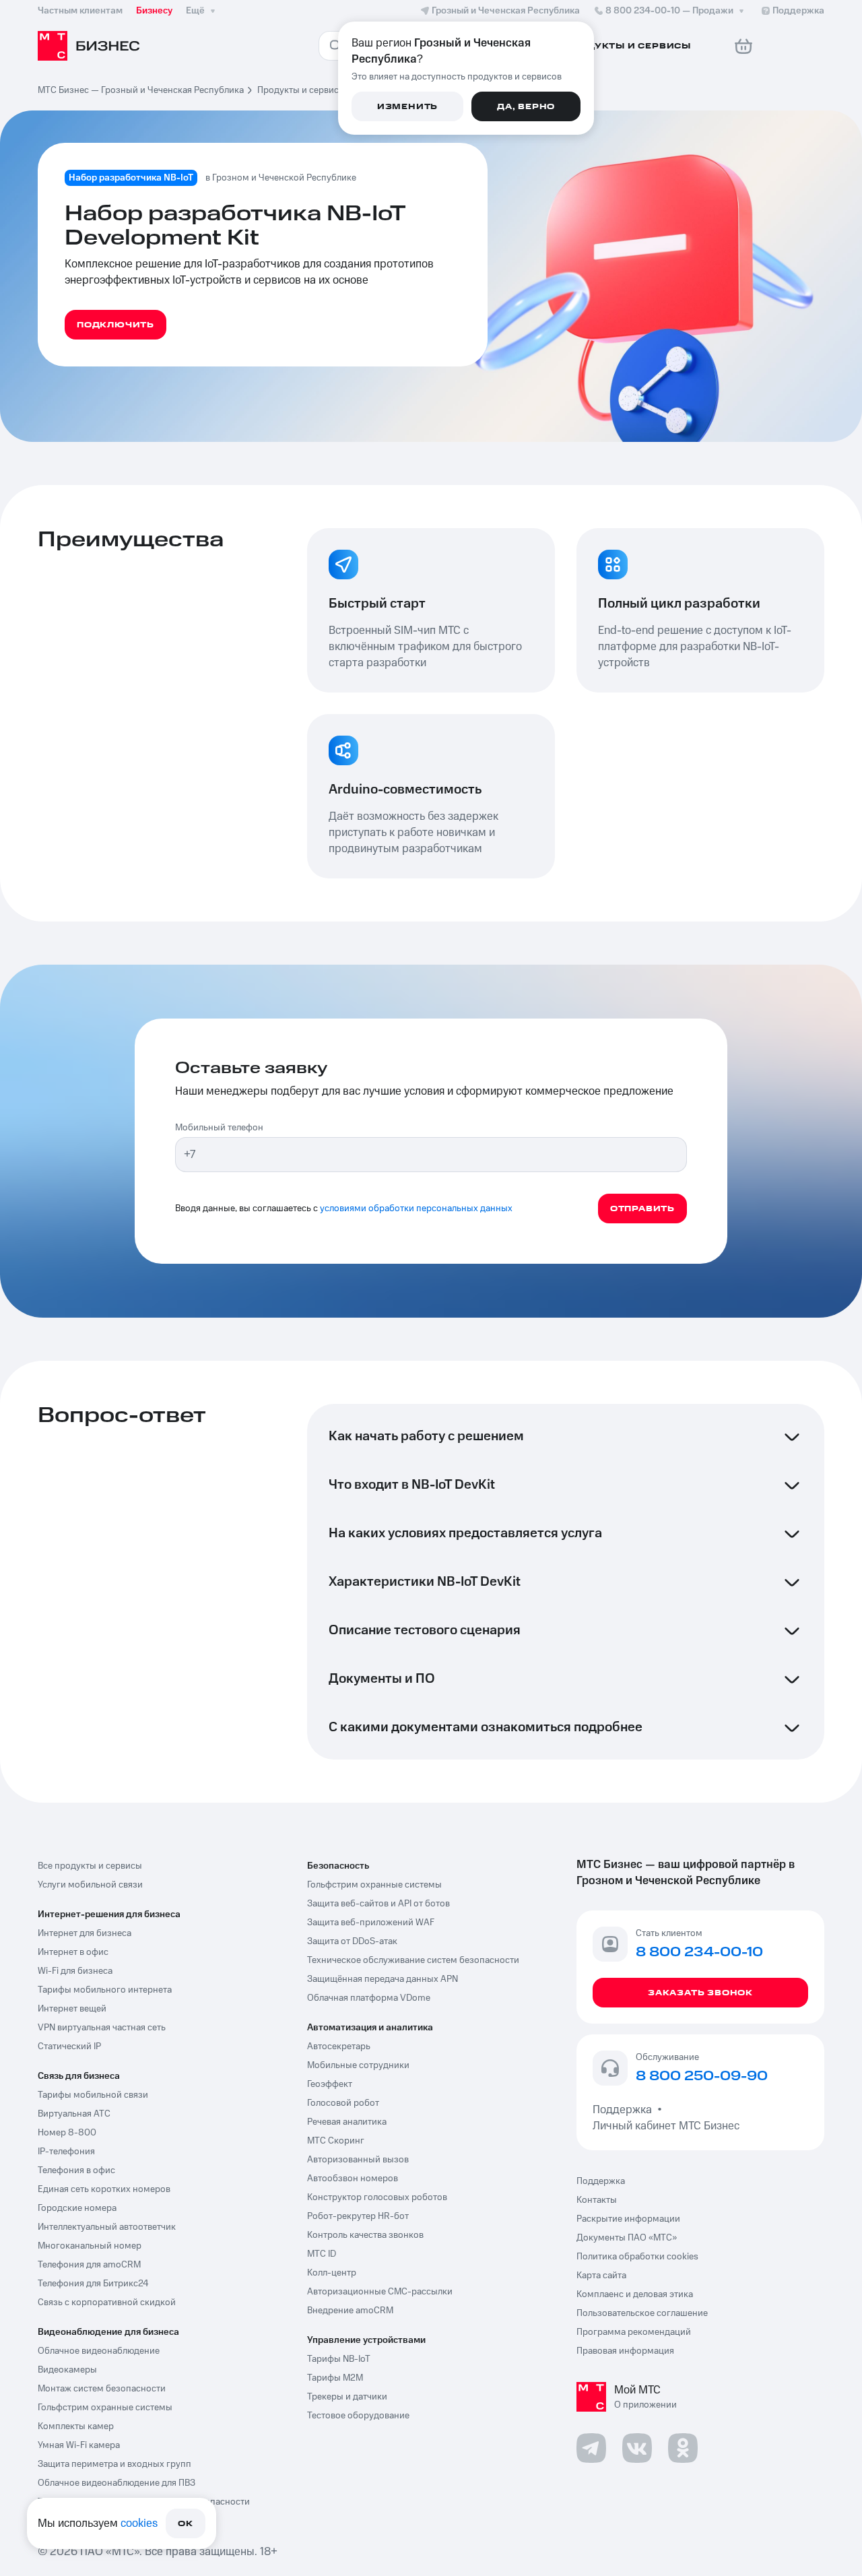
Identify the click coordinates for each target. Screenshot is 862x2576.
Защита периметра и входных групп (114, 2464)
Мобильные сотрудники (358, 2065)
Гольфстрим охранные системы (105, 2408)
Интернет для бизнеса (85, 1933)
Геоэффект (330, 2084)
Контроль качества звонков (365, 2235)
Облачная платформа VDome (369, 1998)
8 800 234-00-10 (669, 11)
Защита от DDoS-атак (352, 1941)
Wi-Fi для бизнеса (75, 1971)
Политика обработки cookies (637, 2257)
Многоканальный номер (90, 2246)
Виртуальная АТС (74, 2114)
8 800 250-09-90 (702, 2077)
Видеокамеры (67, 2370)
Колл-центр (332, 2273)
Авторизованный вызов (358, 2160)
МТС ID (322, 2254)
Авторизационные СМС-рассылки (380, 2292)
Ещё (195, 11)
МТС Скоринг (336, 2141)
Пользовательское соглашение (642, 2313)
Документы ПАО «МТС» (627, 2238)
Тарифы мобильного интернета (105, 1990)
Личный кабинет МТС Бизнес (666, 2126)
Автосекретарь (339, 2047)
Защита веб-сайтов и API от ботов (378, 1904)
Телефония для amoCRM (89, 2265)
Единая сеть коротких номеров (104, 2189)
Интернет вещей (72, 2009)
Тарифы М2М (335, 2378)
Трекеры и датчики (347, 2397)
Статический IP (69, 2047)
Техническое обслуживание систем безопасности (413, 1960)
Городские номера (77, 2208)
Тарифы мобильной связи (93, 2095)
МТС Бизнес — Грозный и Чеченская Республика (141, 90)
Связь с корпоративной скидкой (107, 2303)
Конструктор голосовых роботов (377, 2197)
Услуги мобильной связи (90, 1885)
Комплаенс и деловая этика (635, 2294)
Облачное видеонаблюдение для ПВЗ (117, 2483)
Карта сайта (601, 2276)
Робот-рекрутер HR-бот (358, 2216)
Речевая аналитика (347, 2122)
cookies (139, 2523)
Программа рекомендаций (634, 2332)
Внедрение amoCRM (350, 2311)
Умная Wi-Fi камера (79, 2445)
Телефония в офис (76, 2170)
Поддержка (625, 2110)
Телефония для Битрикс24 (93, 2284)
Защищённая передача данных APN (383, 1979)
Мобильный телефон (219, 1128)
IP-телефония (66, 2152)
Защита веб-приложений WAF (371, 1923)
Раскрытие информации (628, 2219)
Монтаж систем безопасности (102, 2389)
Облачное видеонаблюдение (99, 2351)
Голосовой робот (343, 2103)
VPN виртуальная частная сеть (102, 2028)
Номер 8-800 (67, 2133)
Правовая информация (625, 2351)
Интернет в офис (73, 1952)
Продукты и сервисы (301, 90)
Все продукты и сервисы (90, 1866)
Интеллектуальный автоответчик (107, 2227)
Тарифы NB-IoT (339, 2359)
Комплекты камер (76, 2426)
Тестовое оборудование (358, 2416)
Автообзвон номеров (353, 2179)
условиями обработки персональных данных (416, 1209)
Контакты (597, 2200)
